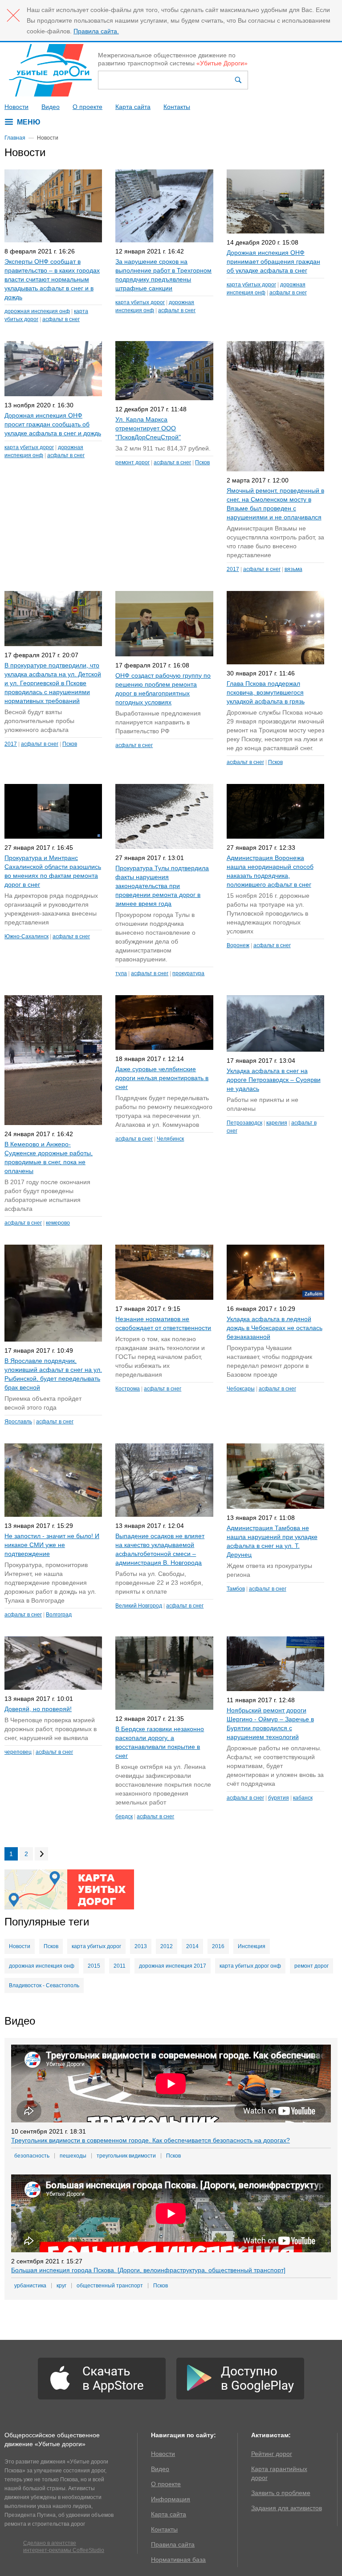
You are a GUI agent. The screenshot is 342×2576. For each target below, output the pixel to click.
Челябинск (170, 1139)
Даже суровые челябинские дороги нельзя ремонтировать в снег (162, 1078)
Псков (202, 462)
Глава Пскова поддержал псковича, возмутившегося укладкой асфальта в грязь (266, 692)
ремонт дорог (132, 462)
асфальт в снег (61, 319)
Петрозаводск (244, 1123)
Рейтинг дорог (272, 2454)
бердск (124, 1816)
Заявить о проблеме (281, 2493)
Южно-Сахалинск (26, 936)
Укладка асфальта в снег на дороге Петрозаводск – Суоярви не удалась (274, 1080)
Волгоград (59, 1615)
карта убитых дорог (140, 302)
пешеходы (73, 2156)
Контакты (177, 107)
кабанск (303, 1798)
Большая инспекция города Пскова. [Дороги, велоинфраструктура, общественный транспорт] (148, 2270)
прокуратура (188, 973)
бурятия (279, 1798)
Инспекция (252, 1946)
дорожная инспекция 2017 (173, 1966)
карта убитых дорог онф (250, 1966)
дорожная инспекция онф (37, 311)
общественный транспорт (110, 2286)
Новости (16, 107)
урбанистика (30, 2286)
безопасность (32, 2156)
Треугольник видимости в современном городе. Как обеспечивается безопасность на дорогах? (151, 2140)
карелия (277, 1123)
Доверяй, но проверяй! (38, 1709)
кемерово (58, 1223)
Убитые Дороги (50, 70)
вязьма (293, 569)
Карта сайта (133, 107)
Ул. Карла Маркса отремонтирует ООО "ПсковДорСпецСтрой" (148, 428)
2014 (192, 1946)
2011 (120, 1966)
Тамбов (236, 1589)
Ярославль (18, 1422)
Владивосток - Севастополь (44, 1985)
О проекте (88, 107)
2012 (167, 1946)
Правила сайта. (96, 31)
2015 (94, 1966)
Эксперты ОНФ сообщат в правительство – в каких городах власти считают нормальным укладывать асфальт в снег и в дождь (52, 279)
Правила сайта (173, 2544)
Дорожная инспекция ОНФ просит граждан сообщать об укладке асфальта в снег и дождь (53, 424)
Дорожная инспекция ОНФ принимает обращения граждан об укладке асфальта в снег (273, 261)
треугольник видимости (126, 2156)
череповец (18, 1752)
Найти (239, 80)
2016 (218, 1946)
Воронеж (238, 945)
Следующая (41, 1854)
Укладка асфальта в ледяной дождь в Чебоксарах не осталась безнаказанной (275, 1328)
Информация (171, 2499)
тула (121, 973)
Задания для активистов (287, 2508)
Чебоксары (241, 1389)
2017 (233, 569)
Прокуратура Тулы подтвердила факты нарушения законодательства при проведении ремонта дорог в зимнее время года (162, 886)
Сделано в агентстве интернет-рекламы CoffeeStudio (64, 2547)
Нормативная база (178, 2560)
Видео (51, 107)
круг (61, 2286)
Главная (15, 138)
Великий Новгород (139, 1606)
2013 (141, 1946)
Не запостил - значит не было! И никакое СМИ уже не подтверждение (52, 1545)
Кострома (128, 1389)
